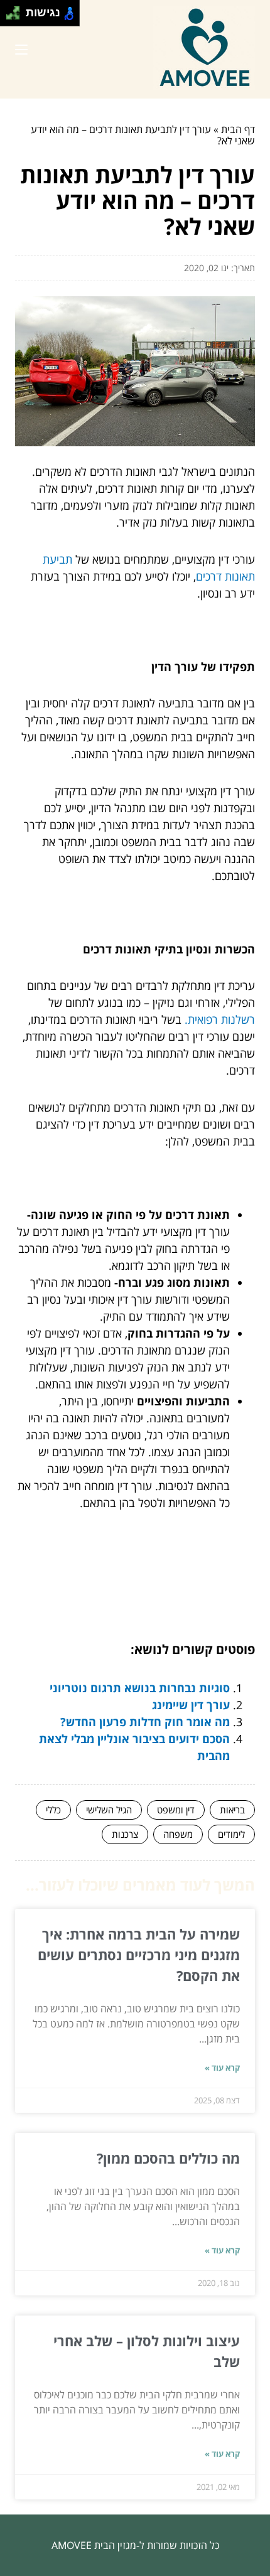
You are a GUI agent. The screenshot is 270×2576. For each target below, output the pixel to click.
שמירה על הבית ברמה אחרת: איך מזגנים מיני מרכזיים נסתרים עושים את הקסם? (139, 1955)
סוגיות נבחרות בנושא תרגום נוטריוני (140, 1688)
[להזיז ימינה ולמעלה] (17, 10)
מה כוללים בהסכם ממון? (168, 2158)
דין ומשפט (176, 1810)
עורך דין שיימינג (191, 1705)
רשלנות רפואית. (220, 1019)
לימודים (231, 1834)
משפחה (178, 1834)
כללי (53, 1810)
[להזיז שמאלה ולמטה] (10, 17)
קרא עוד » (222, 2068)
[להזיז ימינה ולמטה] (17, 17)
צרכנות (125, 1834)
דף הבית (238, 129)
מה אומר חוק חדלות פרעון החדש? (145, 1722)
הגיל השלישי (109, 1810)
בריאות (232, 1810)
